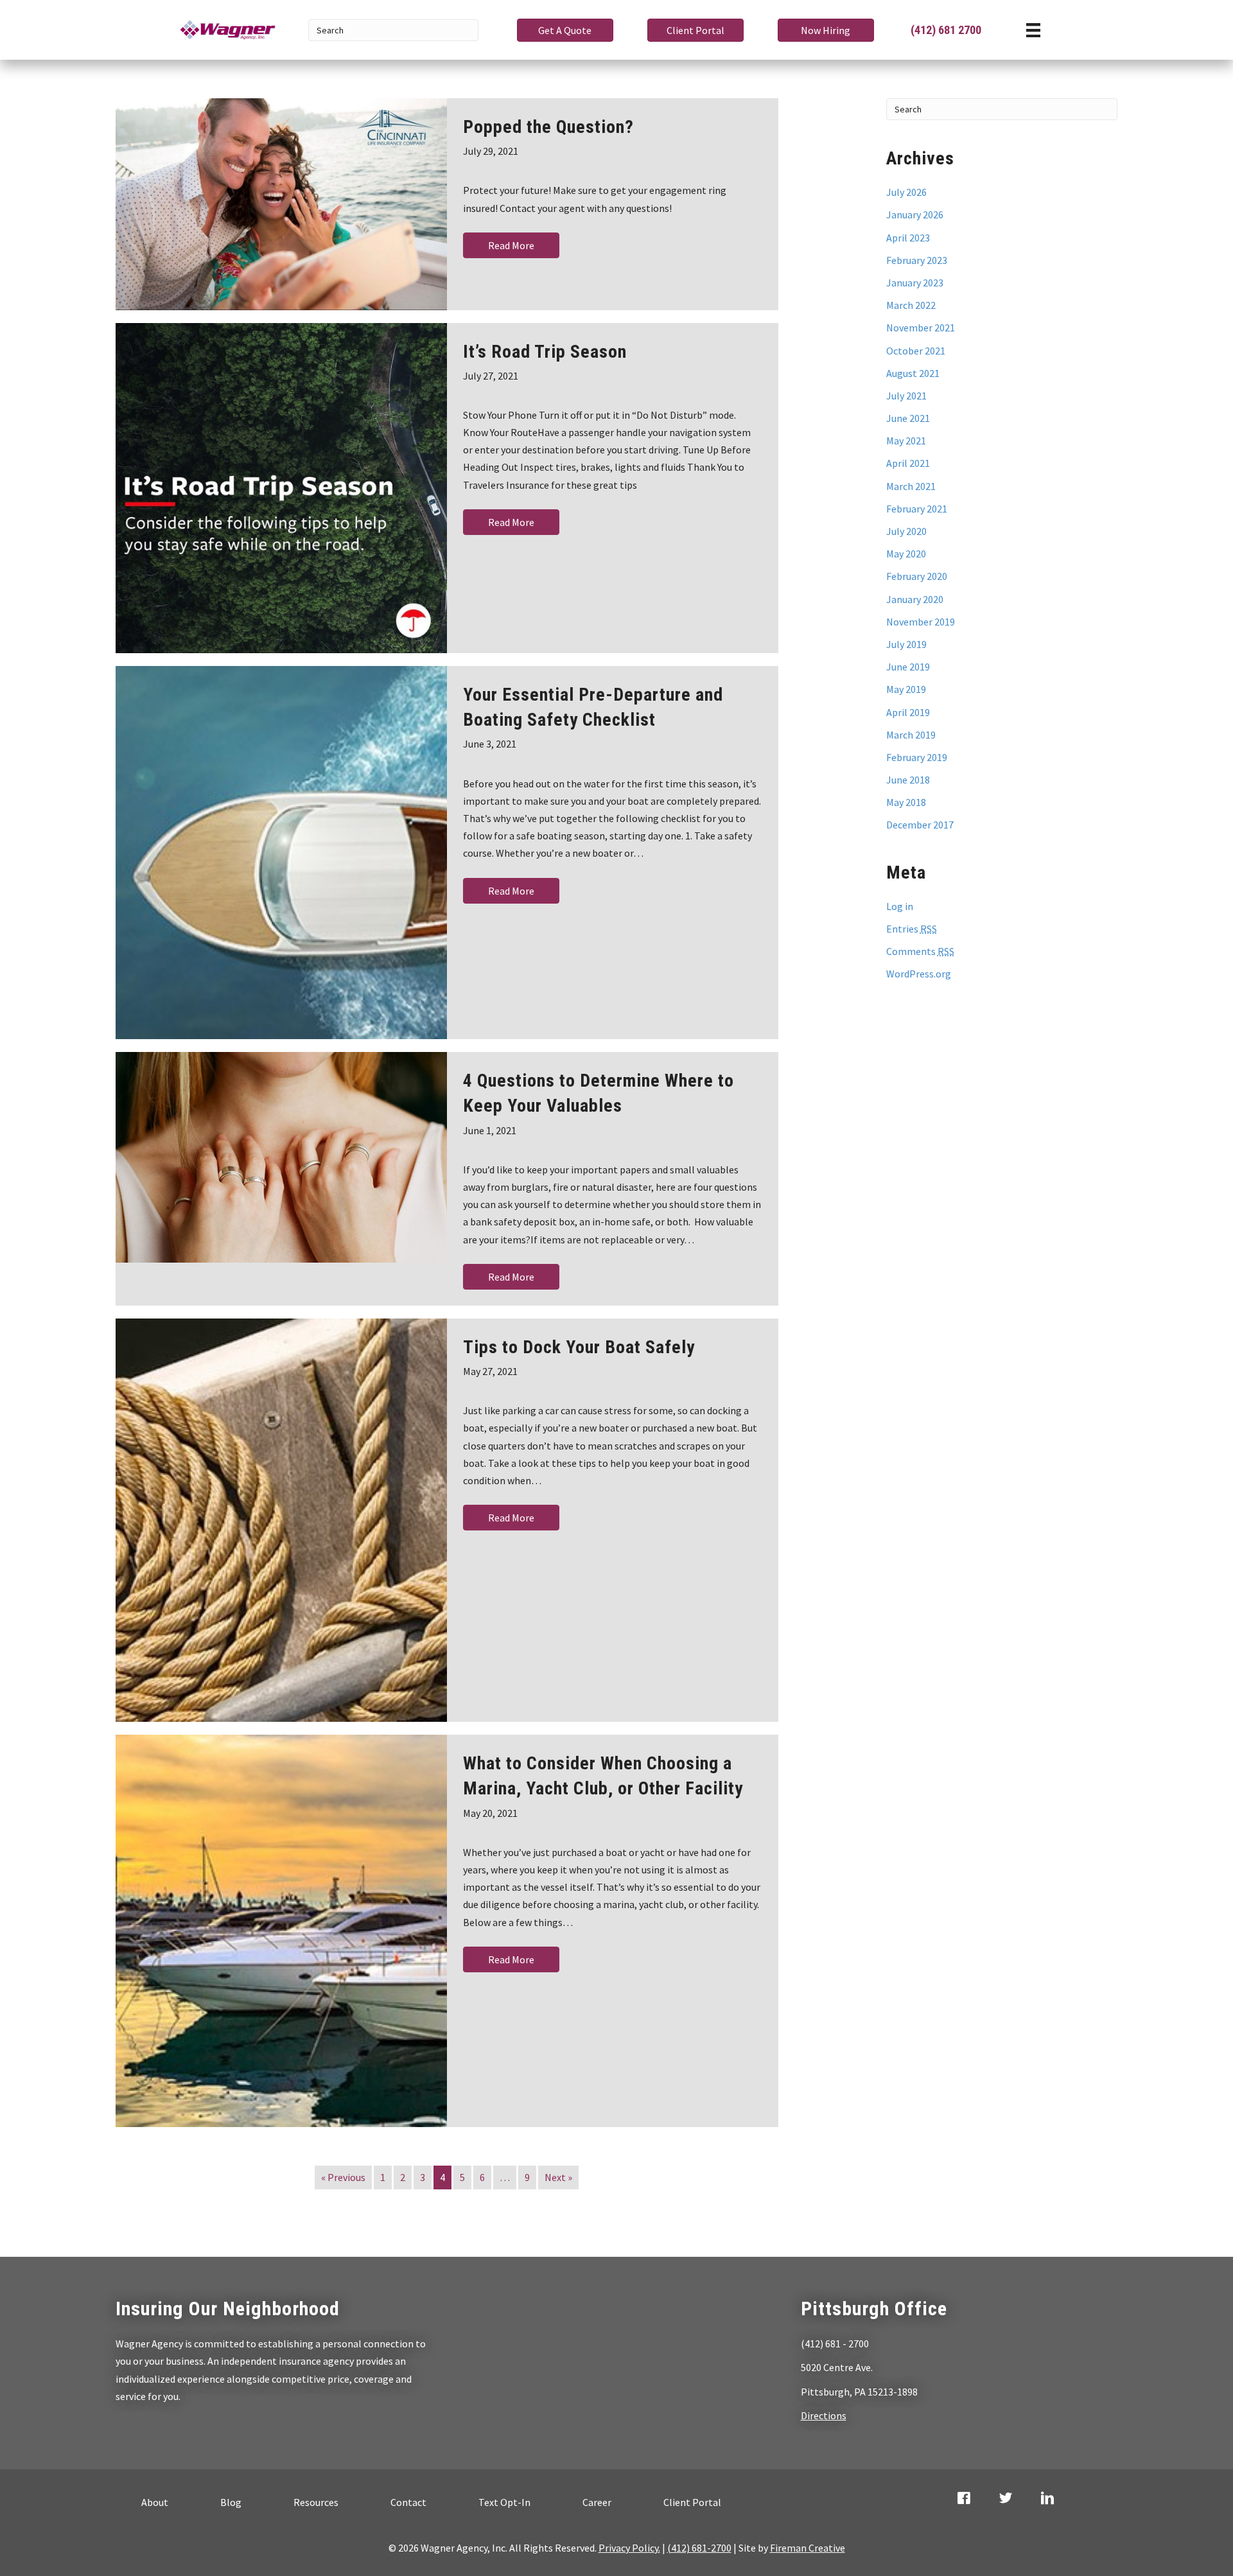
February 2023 (917, 260)
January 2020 (915, 599)
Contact (408, 2502)
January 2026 (915, 215)
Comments (920, 951)
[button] (565, 30)
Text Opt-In (504, 2502)
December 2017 (920, 825)
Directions (824, 2415)
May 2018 (906, 802)
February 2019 (917, 757)
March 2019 (911, 735)
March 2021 (911, 486)
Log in (900, 906)
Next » (558, 2177)
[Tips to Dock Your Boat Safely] (281, 1520)
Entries (912, 929)
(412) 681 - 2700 (835, 2344)
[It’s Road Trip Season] (281, 488)
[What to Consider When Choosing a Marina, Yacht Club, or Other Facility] (281, 1931)
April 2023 (908, 238)
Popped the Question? (548, 127)
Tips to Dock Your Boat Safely (579, 1347)
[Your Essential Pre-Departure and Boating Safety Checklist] (281, 853)
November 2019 (921, 622)
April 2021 (908, 463)
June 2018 (908, 780)
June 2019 (908, 667)
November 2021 (921, 328)
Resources (316, 2502)
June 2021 (908, 418)
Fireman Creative (808, 2548)
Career (597, 2502)
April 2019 (908, 712)
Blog (231, 2502)
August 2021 (913, 373)
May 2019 (906, 689)
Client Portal (692, 2502)
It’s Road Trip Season (545, 352)
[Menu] (1033, 30)
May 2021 (906, 441)
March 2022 (911, 305)
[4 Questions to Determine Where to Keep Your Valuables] (281, 1157)
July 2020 (906, 531)
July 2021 (906, 396)
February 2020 (917, 576)
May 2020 (906, 554)
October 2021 (916, 351)
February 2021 (917, 509)
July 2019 (906, 644)
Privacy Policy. (629, 2548)
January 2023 (915, 283)
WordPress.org (919, 974)
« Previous (343, 2177)
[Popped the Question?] (281, 204)
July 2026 (906, 192)
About (155, 2502)
